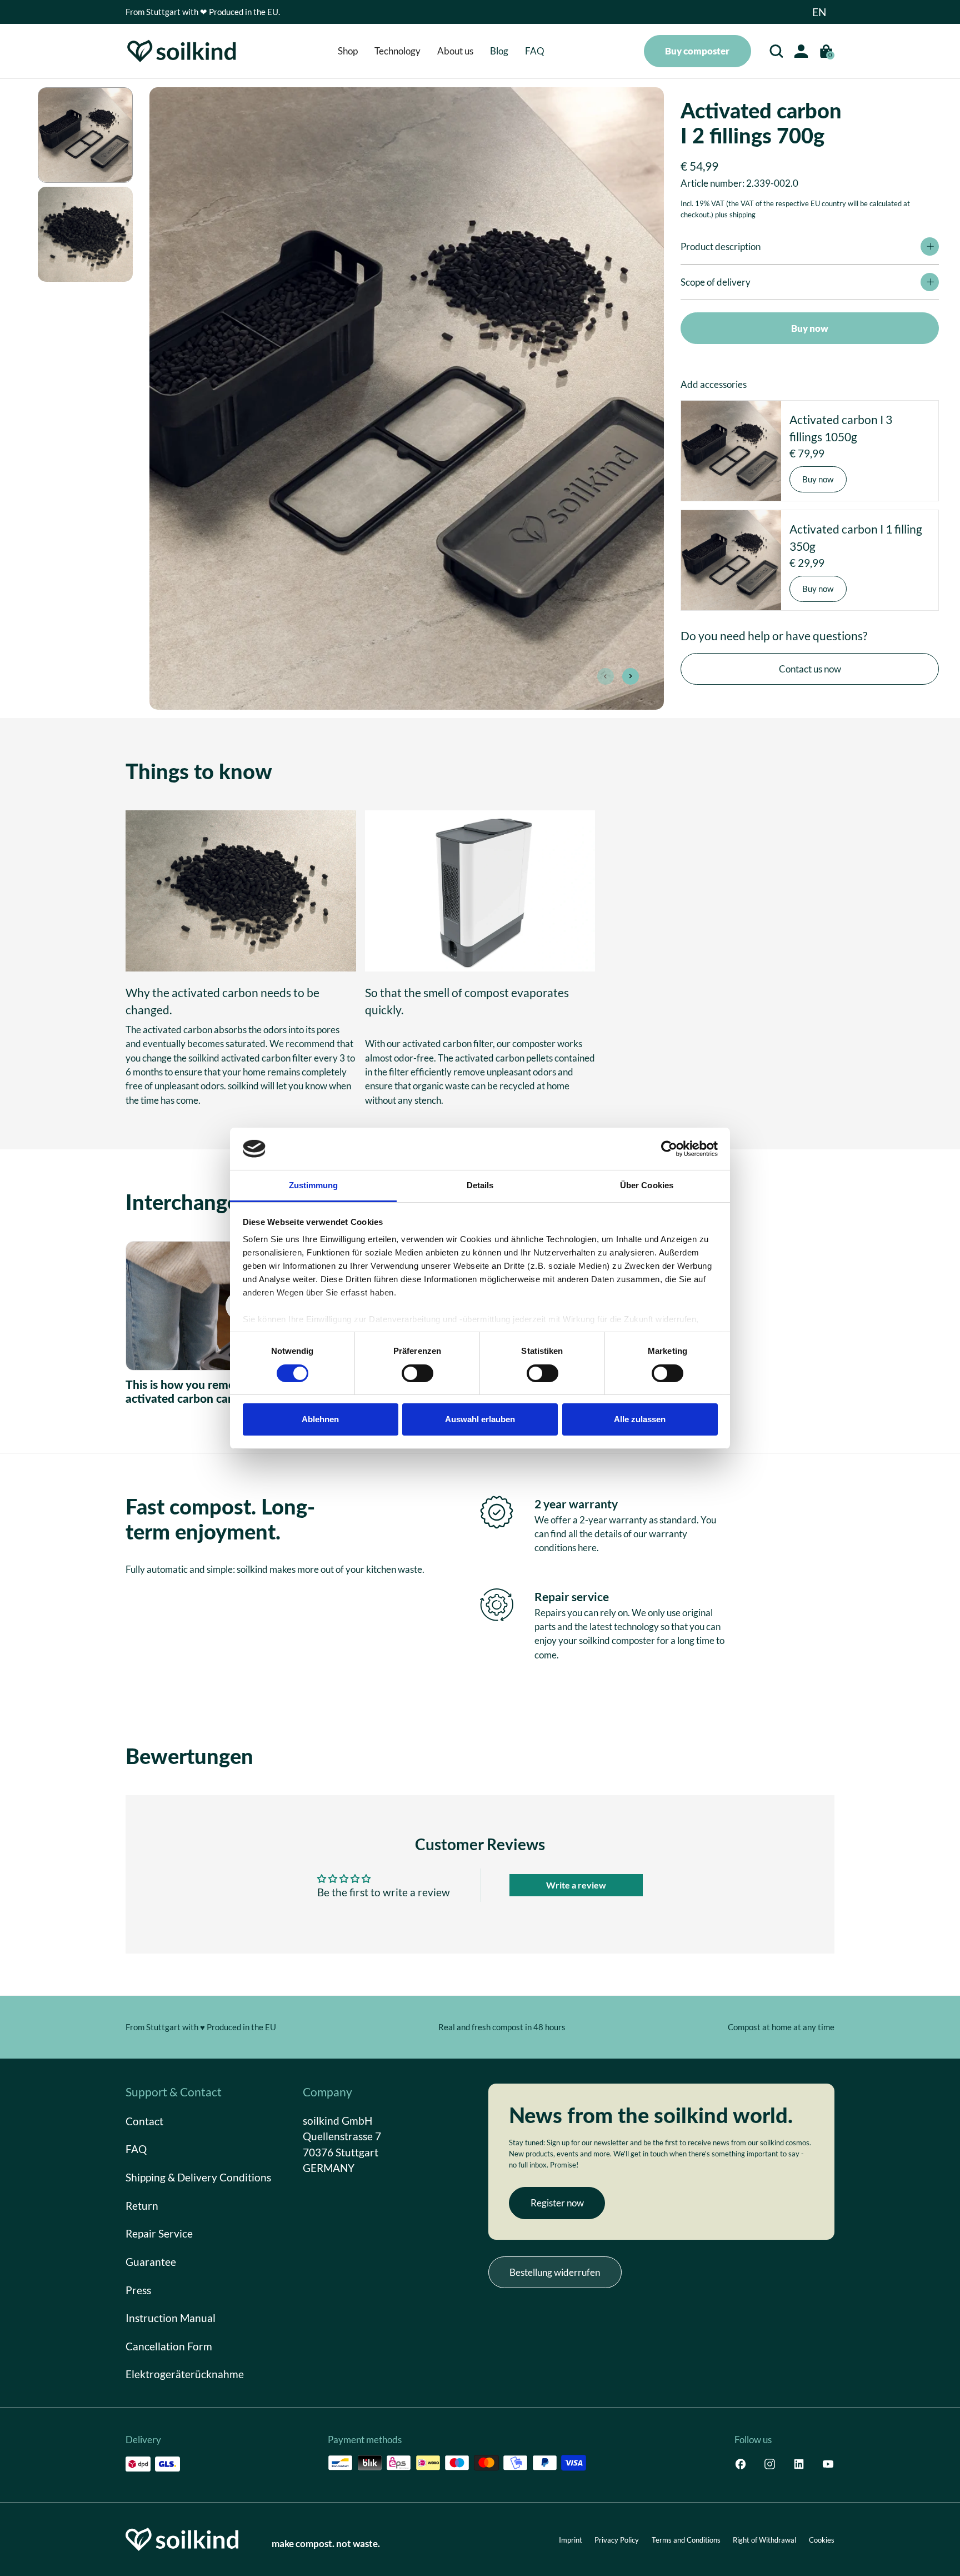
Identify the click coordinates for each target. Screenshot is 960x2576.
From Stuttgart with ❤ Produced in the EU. (203, 12)
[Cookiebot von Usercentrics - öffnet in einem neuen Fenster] (669, 1149)
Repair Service (159, 2233)
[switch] (417, 1373)
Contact (144, 2121)
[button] (819, 12)
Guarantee (151, 2261)
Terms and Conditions (686, 2540)
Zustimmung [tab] (314, 1185)
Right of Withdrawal (764, 2540)
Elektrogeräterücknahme (185, 2374)
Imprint (571, 2540)
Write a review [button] (576, 1885)
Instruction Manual (171, 2318)
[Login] (801, 51)
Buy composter (697, 51)
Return (142, 2205)
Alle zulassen (640, 1419)
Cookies (822, 2540)
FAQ (136, 2149)
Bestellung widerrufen (555, 2272)
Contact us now (810, 669)
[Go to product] (731, 451)
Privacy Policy (617, 2540)
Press (138, 2289)
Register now (557, 2203)
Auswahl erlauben (480, 1419)
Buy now (810, 328)
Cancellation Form (169, 2346)
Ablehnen (320, 1419)
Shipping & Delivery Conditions (198, 2177)
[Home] (182, 51)
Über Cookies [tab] (647, 1185)
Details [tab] (480, 1185)
